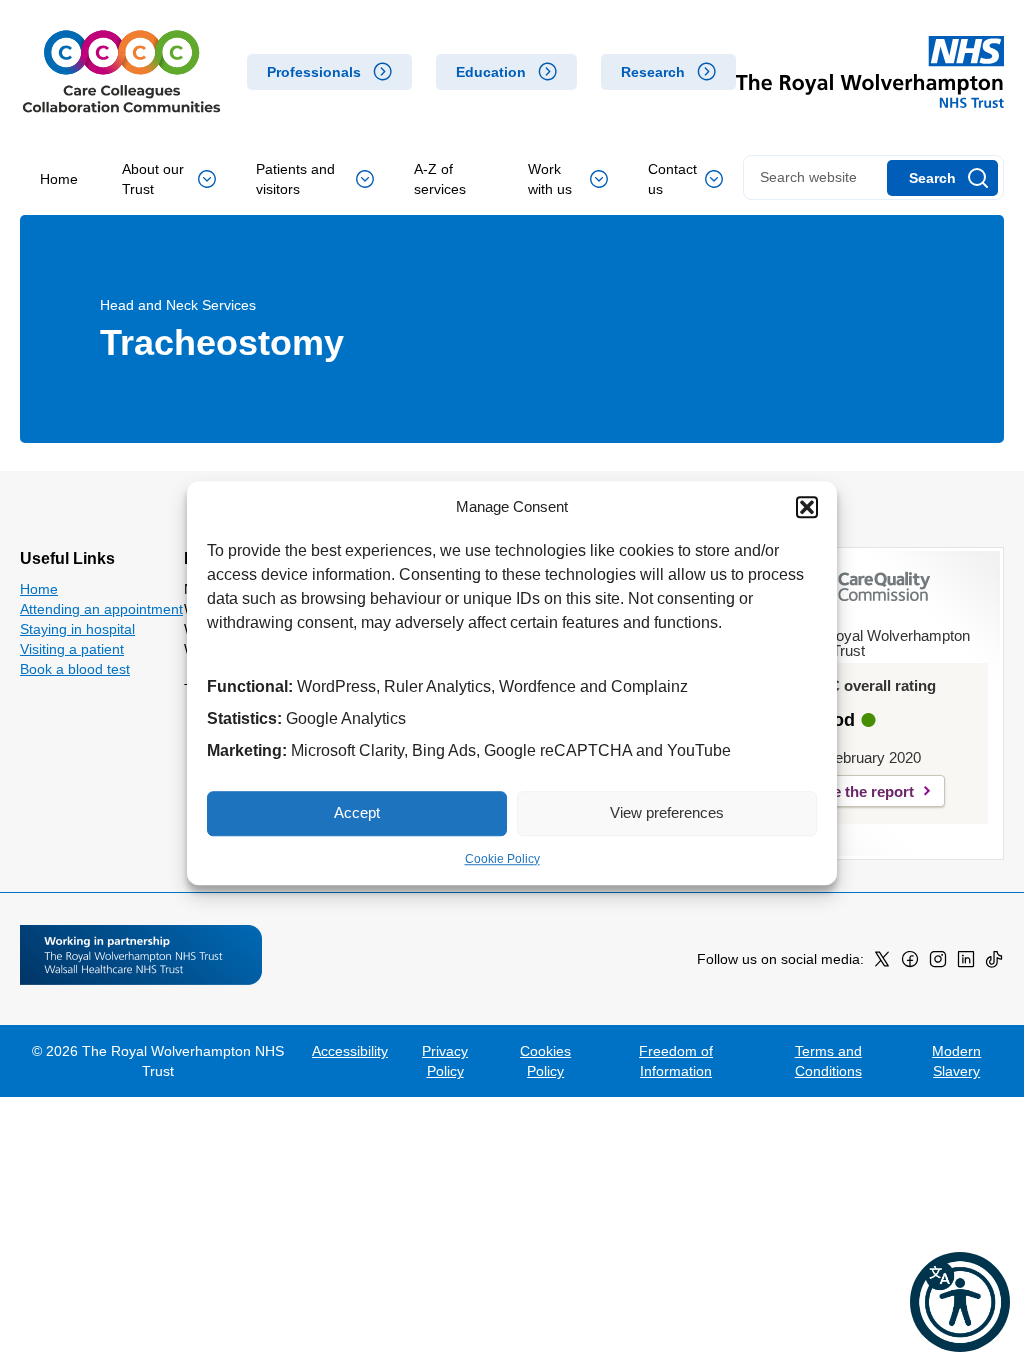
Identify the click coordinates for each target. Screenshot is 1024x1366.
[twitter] (882, 963)
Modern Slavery (956, 1061)
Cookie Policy (502, 859)
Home (59, 179)
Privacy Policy (445, 1061)
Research (653, 72)
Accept (357, 812)
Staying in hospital (77, 629)
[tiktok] (994, 963)
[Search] (942, 178)
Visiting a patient (72, 649)
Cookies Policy (545, 1061)
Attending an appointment (101, 609)
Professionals (314, 72)
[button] (807, 508)
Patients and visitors (295, 179)
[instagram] (938, 963)
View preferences (667, 812)
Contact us (672, 179)
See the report (864, 791)
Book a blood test (75, 669)
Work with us (550, 179)
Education (491, 72)
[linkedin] (966, 963)
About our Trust (153, 179)
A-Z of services (440, 179)
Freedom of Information (676, 1061)
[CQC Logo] (863, 605)
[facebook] (910, 963)
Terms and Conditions (828, 1061)
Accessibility (350, 1051)
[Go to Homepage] (121, 71)
